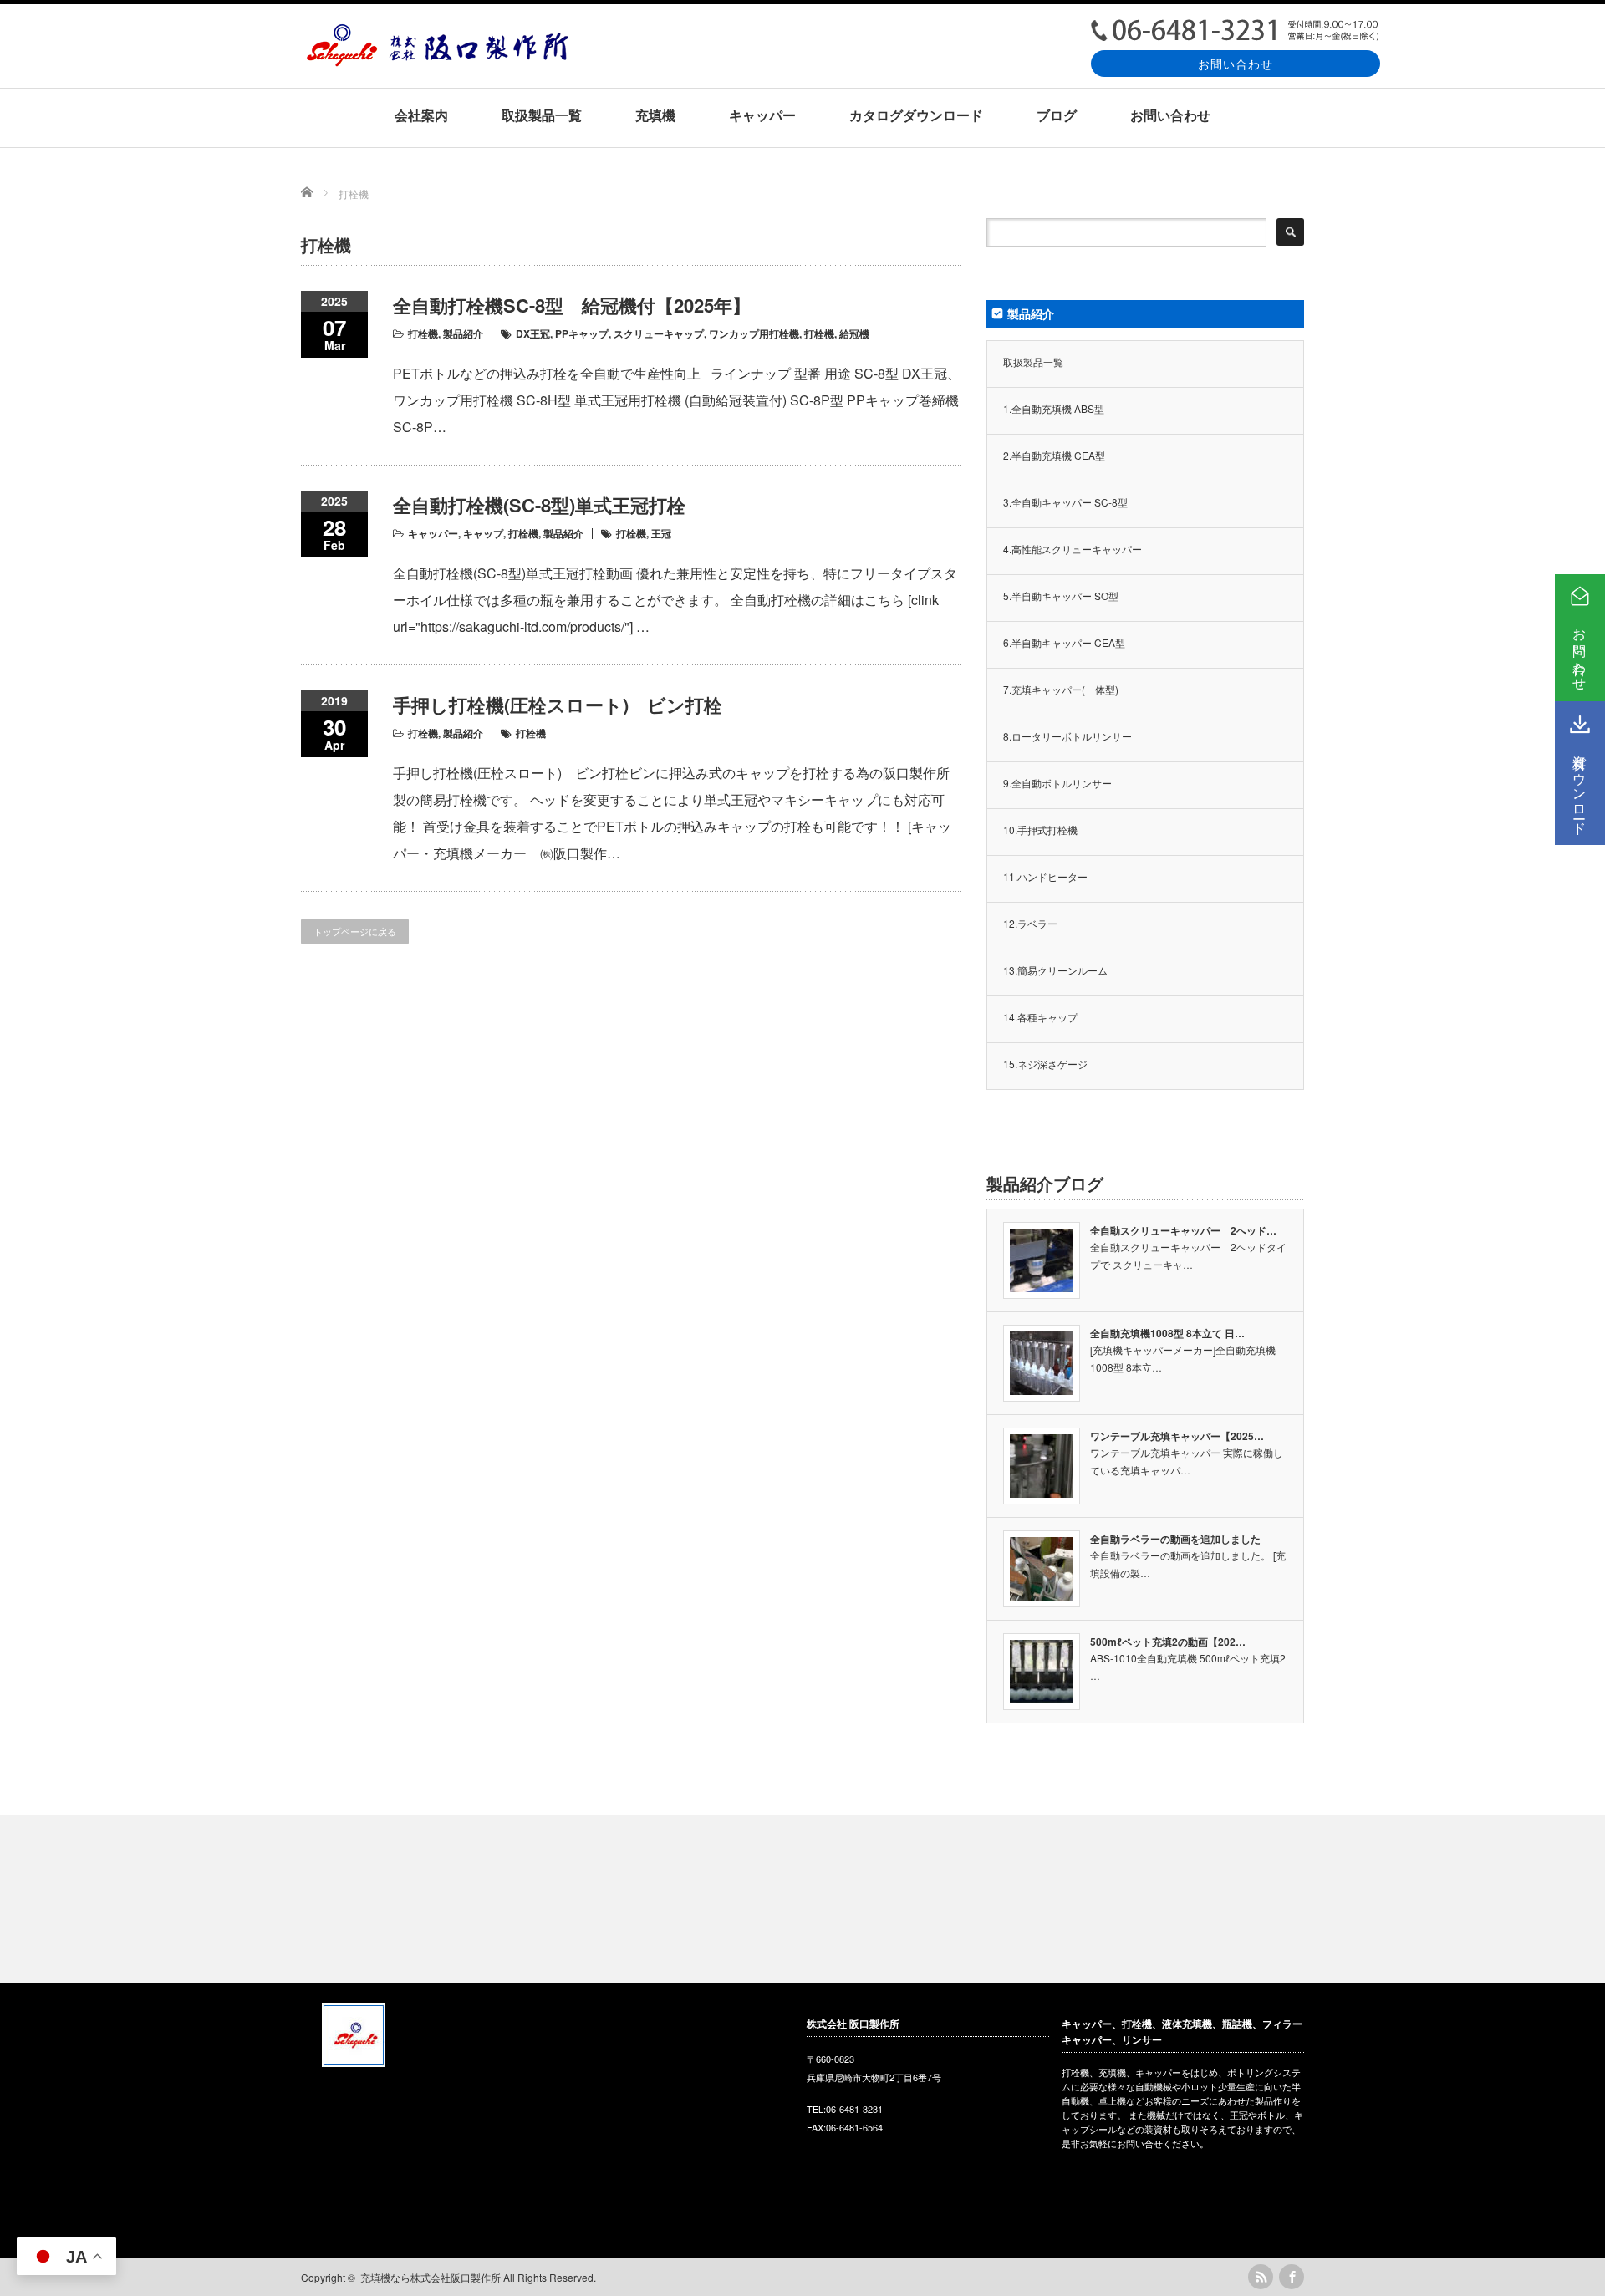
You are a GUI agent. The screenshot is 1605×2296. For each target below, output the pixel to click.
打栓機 (423, 333)
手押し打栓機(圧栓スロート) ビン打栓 (558, 705)
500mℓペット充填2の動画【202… (1168, 1642)
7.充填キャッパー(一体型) (1061, 689)
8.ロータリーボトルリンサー (1067, 736)
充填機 (655, 115)
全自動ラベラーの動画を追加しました (1175, 1539)
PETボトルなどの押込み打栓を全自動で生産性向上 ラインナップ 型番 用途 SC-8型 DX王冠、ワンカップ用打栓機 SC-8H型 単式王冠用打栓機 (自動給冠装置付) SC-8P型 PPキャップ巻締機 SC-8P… (677, 400)
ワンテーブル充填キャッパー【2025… (1177, 1436)
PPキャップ (582, 333)
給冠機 (854, 333)
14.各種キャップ (1040, 1017)
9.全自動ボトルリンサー (1057, 783)
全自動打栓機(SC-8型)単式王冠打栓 (539, 505)
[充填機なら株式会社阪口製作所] (437, 61)
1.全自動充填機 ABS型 (1054, 408)
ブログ (1057, 115)
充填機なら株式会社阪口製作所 (431, 2277)
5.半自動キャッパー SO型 (1061, 596)
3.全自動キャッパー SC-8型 (1065, 502)
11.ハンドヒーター (1045, 876)
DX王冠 (533, 333)
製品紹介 (463, 333)
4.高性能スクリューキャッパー (1073, 549)
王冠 (661, 533)
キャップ (483, 533)
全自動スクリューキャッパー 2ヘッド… (1183, 1230)
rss (1261, 2277)
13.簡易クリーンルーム (1055, 970)
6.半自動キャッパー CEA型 (1064, 642)
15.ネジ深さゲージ (1045, 1064)
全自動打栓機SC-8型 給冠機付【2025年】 (572, 305)
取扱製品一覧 (542, 115)
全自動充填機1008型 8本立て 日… (1167, 1333)
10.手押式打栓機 (1040, 830)
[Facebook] (1292, 2277)
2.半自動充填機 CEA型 (1054, 455)
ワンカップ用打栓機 (754, 333)
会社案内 (421, 115)
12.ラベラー (1030, 923)
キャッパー (762, 115)
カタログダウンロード (916, 115)
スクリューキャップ (659, 333)
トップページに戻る (355, 931)
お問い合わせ (1236, 63)
